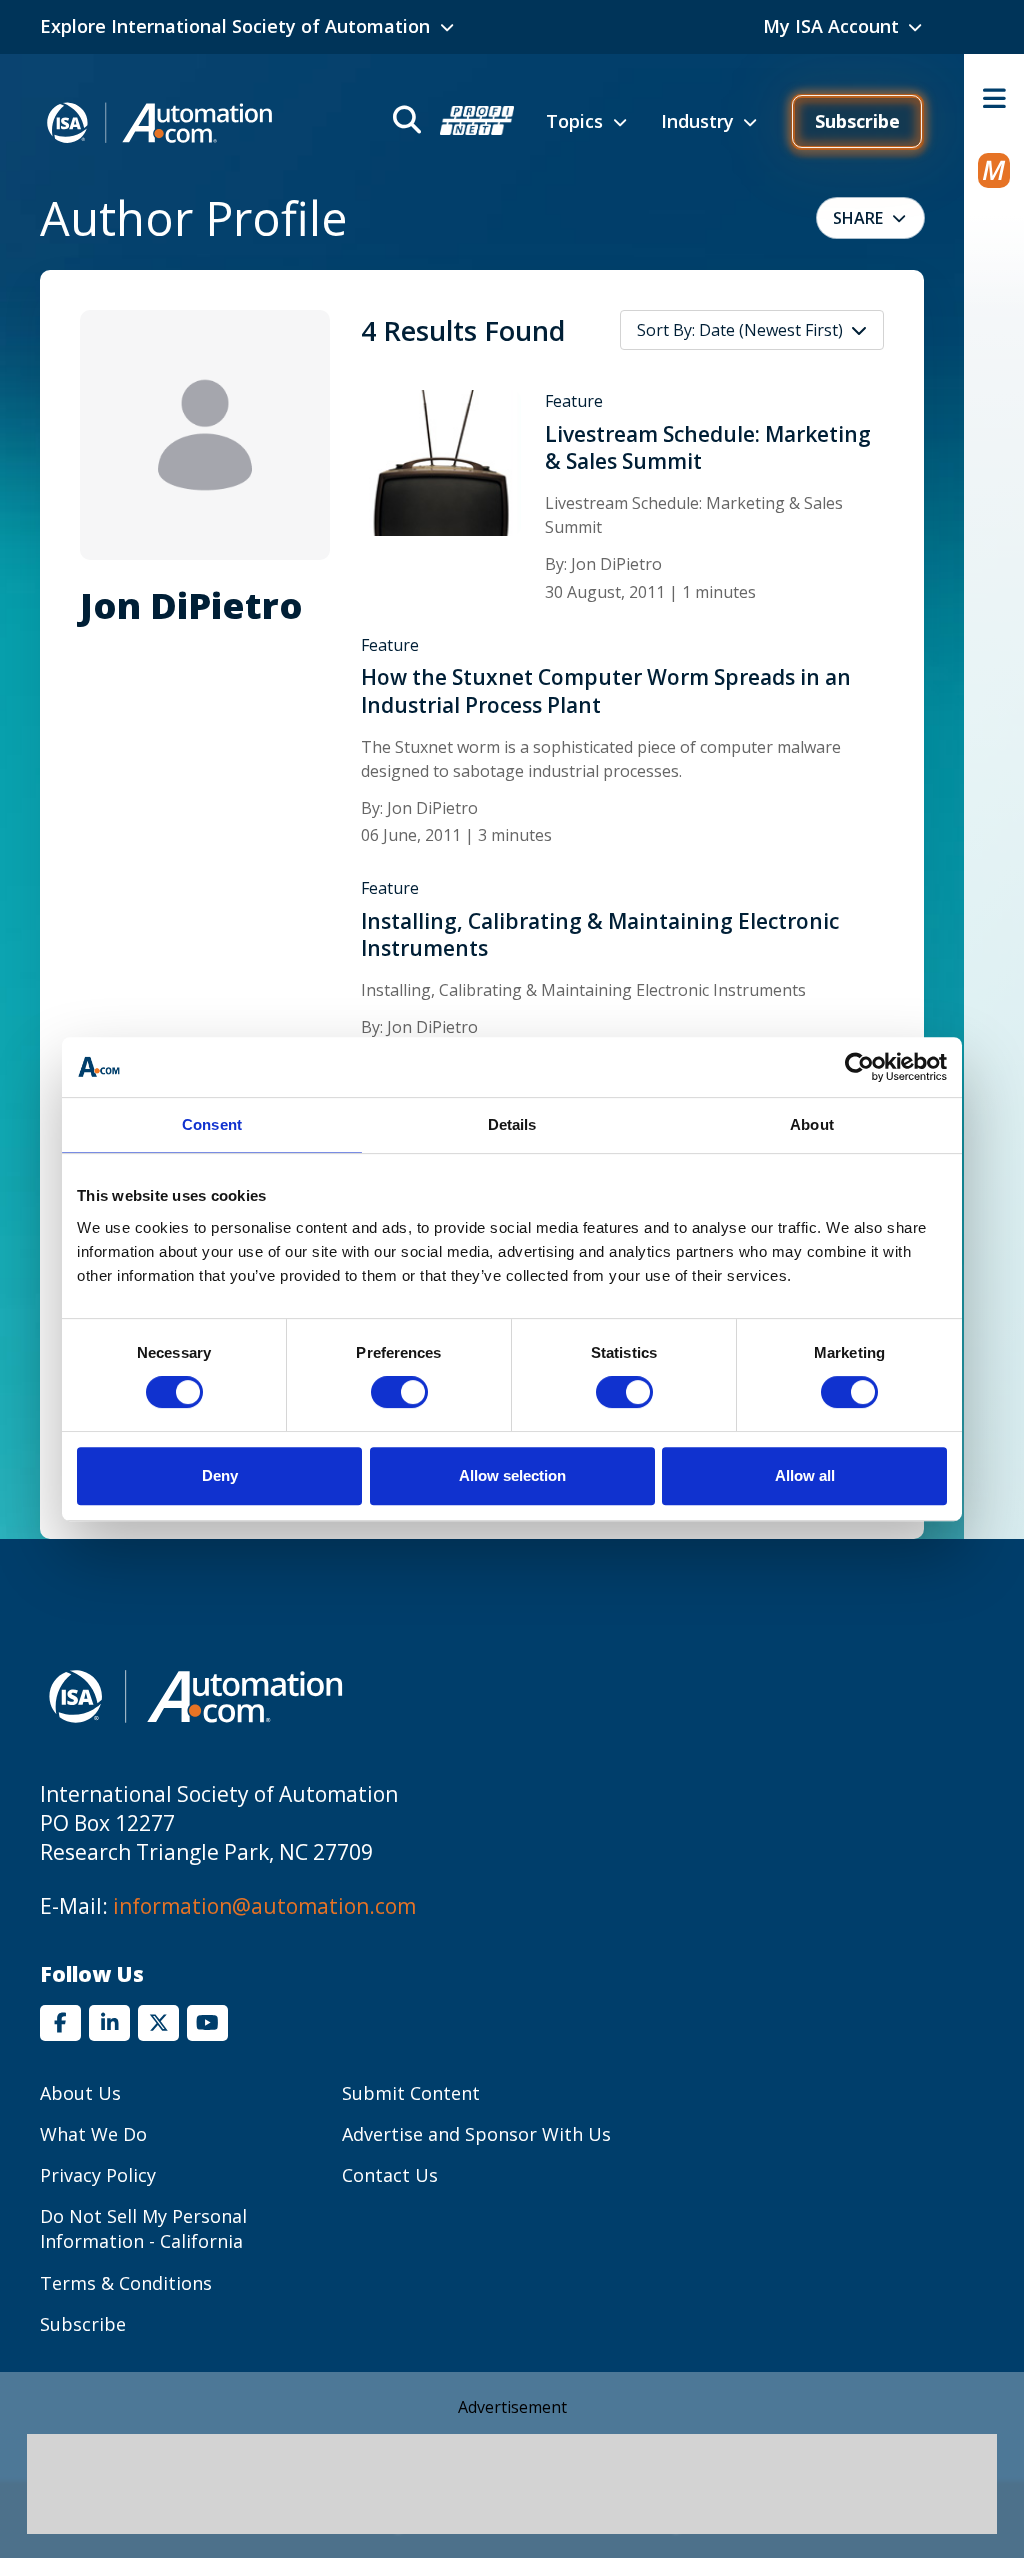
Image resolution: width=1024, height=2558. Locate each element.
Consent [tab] (212, 1124)
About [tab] (812, 1124)
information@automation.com (264, 1906)
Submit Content (411, 2093)
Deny (220, 1475)
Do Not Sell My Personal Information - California (143, 2228)
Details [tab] (512, 1124)
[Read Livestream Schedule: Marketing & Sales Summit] (441, 462)
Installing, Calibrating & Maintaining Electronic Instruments (600, 935)
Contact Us (390, 2175)
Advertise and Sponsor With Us (476, 2134)
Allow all (805, 1475)
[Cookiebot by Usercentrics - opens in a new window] (859, 1067)
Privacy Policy (98, 2175)
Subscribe (857, 121)
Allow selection (512, 1475)
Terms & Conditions (126, 2283)
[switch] (399, 1392)
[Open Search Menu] (451, 122)
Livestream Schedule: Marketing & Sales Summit (708, 448)
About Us (80, 2093)
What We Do (93, 2134)
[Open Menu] (994, 98)
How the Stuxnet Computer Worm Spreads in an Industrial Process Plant (606, 691)
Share (858, 218)
